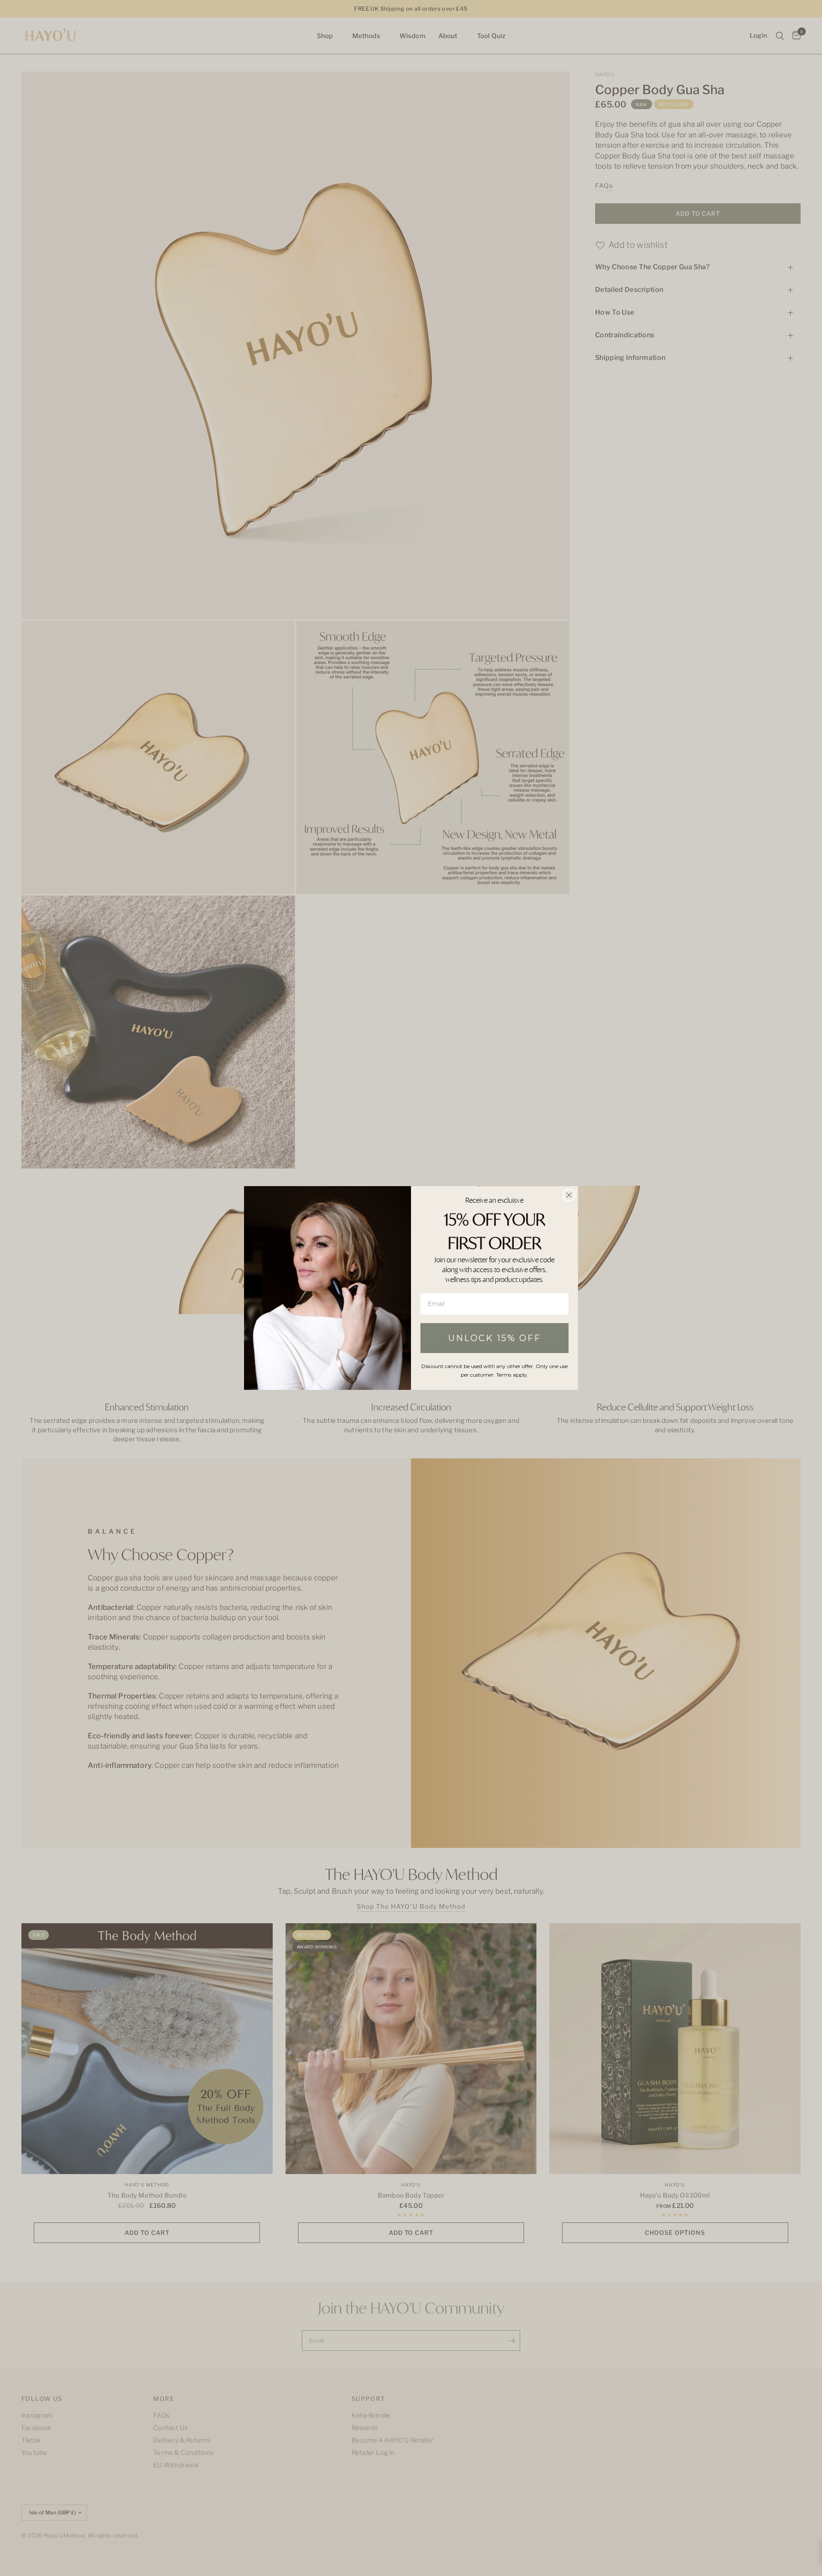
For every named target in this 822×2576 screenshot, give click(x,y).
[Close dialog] (569, 1195)
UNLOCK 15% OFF (495, 1338)
